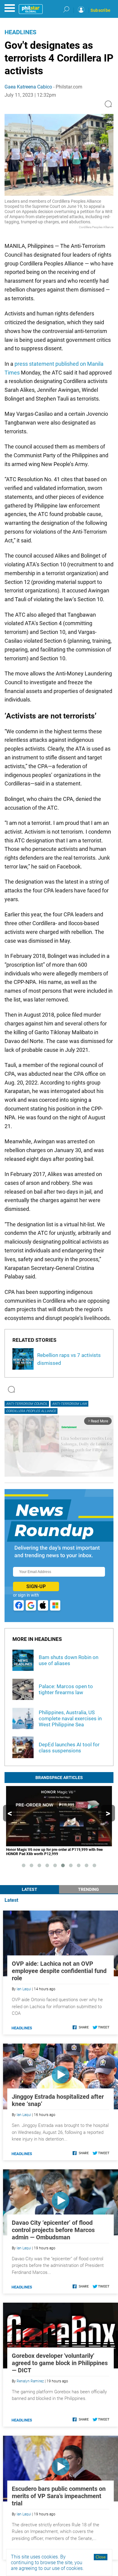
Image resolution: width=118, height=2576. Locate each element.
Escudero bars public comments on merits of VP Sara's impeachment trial (59, 2496)
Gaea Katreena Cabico (28, 87)
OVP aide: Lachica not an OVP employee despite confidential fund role (59, 1971)
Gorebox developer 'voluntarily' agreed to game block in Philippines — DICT (60, 2363)
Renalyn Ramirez (30, 2381)
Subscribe (100, 10)
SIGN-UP (36, 1586)
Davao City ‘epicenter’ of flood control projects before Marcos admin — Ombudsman (53, 2230)
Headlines (20, 32)
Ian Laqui (24, 1989)
